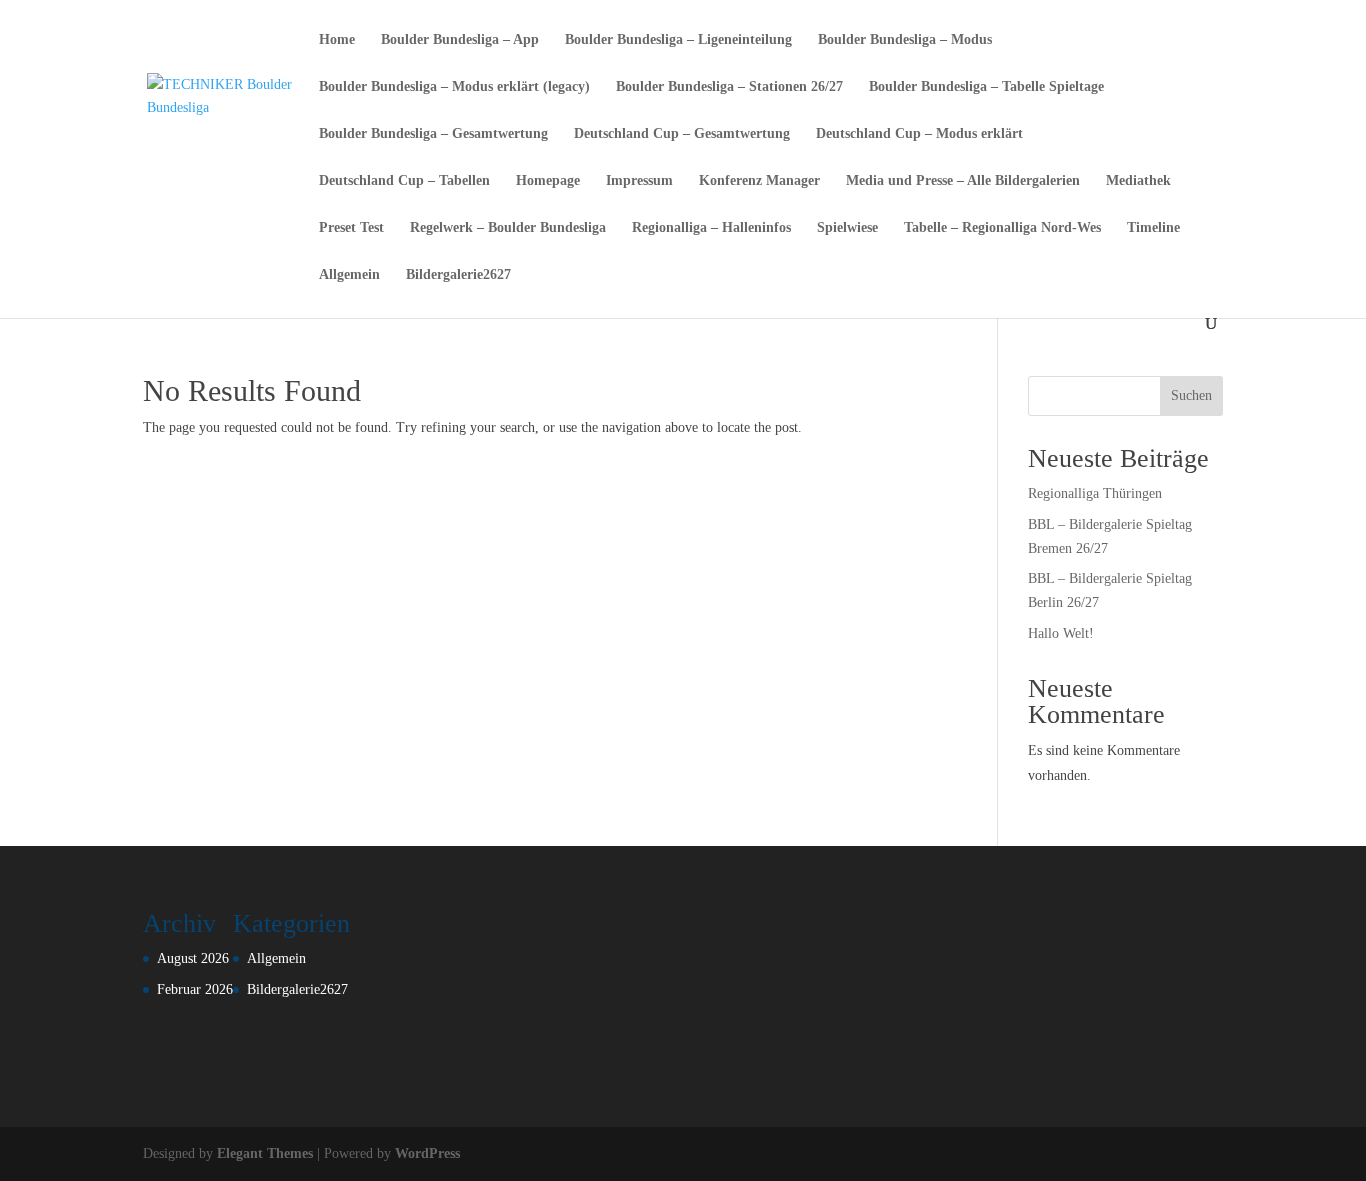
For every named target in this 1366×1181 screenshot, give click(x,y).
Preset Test (351, 228)
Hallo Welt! (1061, 633)
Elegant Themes (265, 1153)
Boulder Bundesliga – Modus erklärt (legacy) (454, 87)
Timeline (1153, 228)
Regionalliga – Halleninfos (711, 228)
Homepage (548, 181)
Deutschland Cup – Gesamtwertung (682, 134)
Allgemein (349, 275)
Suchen (1191, 395)
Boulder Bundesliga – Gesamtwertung (433, 134)
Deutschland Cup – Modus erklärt (919, 134)
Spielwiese (847, 228)
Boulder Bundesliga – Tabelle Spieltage (986, 87)
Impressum (639, 181)
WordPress (427, 1153)
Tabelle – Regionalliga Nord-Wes (1002, 228)
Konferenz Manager (759, 181)
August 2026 (193, 958)
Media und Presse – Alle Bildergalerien (963, 181)
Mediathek (1138, 181)
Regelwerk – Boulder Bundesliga (508, 228)
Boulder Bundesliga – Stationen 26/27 (729, 87)
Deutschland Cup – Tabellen (404, 181)
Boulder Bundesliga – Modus (905, 40)
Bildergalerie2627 (458, 275)
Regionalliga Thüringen (1095, 493)
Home (337, 40)
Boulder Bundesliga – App (460, 40)
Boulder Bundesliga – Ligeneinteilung (678, 40)
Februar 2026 (195, 989)
